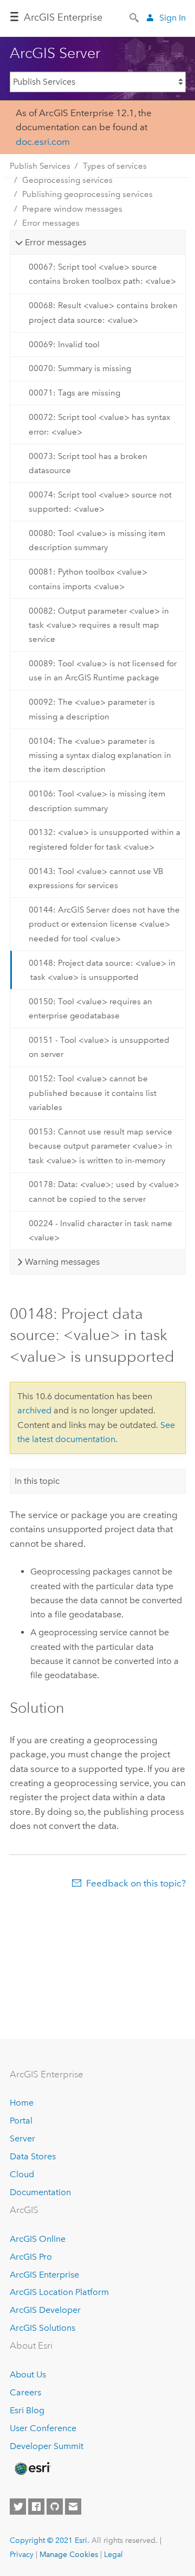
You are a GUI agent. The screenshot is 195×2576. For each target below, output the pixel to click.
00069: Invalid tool (64, 345)
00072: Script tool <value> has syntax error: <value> (99, 424)
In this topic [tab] (37, 1481)
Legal (113, 2554)
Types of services (115, 166)
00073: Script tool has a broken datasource (88, 463)
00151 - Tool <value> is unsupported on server (99, 1047)
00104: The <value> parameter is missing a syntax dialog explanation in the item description (100, 755)
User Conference (43, 2428)
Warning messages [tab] (62, 1262)
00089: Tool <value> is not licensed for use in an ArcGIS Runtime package (103, 671)
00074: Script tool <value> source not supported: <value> (100, 502)
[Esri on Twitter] (18, 2507)
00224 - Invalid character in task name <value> (100, 1230)
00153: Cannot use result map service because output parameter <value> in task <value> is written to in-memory (100, 1146)
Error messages (51, 223)
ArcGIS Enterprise (44, 2275)
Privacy (22, 2554)
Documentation (40, 2192)
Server (22, 2138)
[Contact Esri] (73, 2507)
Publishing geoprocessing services (87, 194)
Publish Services (40, 166)
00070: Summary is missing (80, 368)
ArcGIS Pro (31, 2257)
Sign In (173, 18)
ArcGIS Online (38, 2239)
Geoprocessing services (67, 180)
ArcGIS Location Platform (59, 2292)
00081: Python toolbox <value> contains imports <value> (88, 579)
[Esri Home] (32, 2469)
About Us (28, 2374)
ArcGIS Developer (45, 2310)
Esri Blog (27, 2410)
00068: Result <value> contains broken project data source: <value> (103, 313)
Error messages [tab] (56, 242)
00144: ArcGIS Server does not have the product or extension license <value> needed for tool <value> (104, 924)
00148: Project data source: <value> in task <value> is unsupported (102, 970)
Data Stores (33, 2156)
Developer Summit (47, 2446)
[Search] (135, 17)
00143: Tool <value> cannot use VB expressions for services (96, 878)
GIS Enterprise (63, 17)
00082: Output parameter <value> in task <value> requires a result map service (99, 625)
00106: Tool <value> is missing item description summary (97, 801)
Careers (25, 2392)
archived (34, 1410)
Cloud (22, 2174)
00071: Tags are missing (74, 393)
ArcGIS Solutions (43, 2328)
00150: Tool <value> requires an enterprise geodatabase (90, 1009)
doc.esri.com (43, 142)
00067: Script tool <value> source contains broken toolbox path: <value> (102, 274)
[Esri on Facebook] (36, 2507)
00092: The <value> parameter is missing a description (92, 709)
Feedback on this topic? (136, 1883)
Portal (21, 2121)
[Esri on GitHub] (55, 2507)
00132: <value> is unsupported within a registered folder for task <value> (105, 839)
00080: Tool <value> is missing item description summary (97, 540)
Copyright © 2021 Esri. (50, 2540)
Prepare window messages (72, 209)
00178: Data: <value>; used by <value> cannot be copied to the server (104, 1191)
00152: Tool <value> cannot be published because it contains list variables (93, 1093)
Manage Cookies (69, 2554)
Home (22, 2103)
